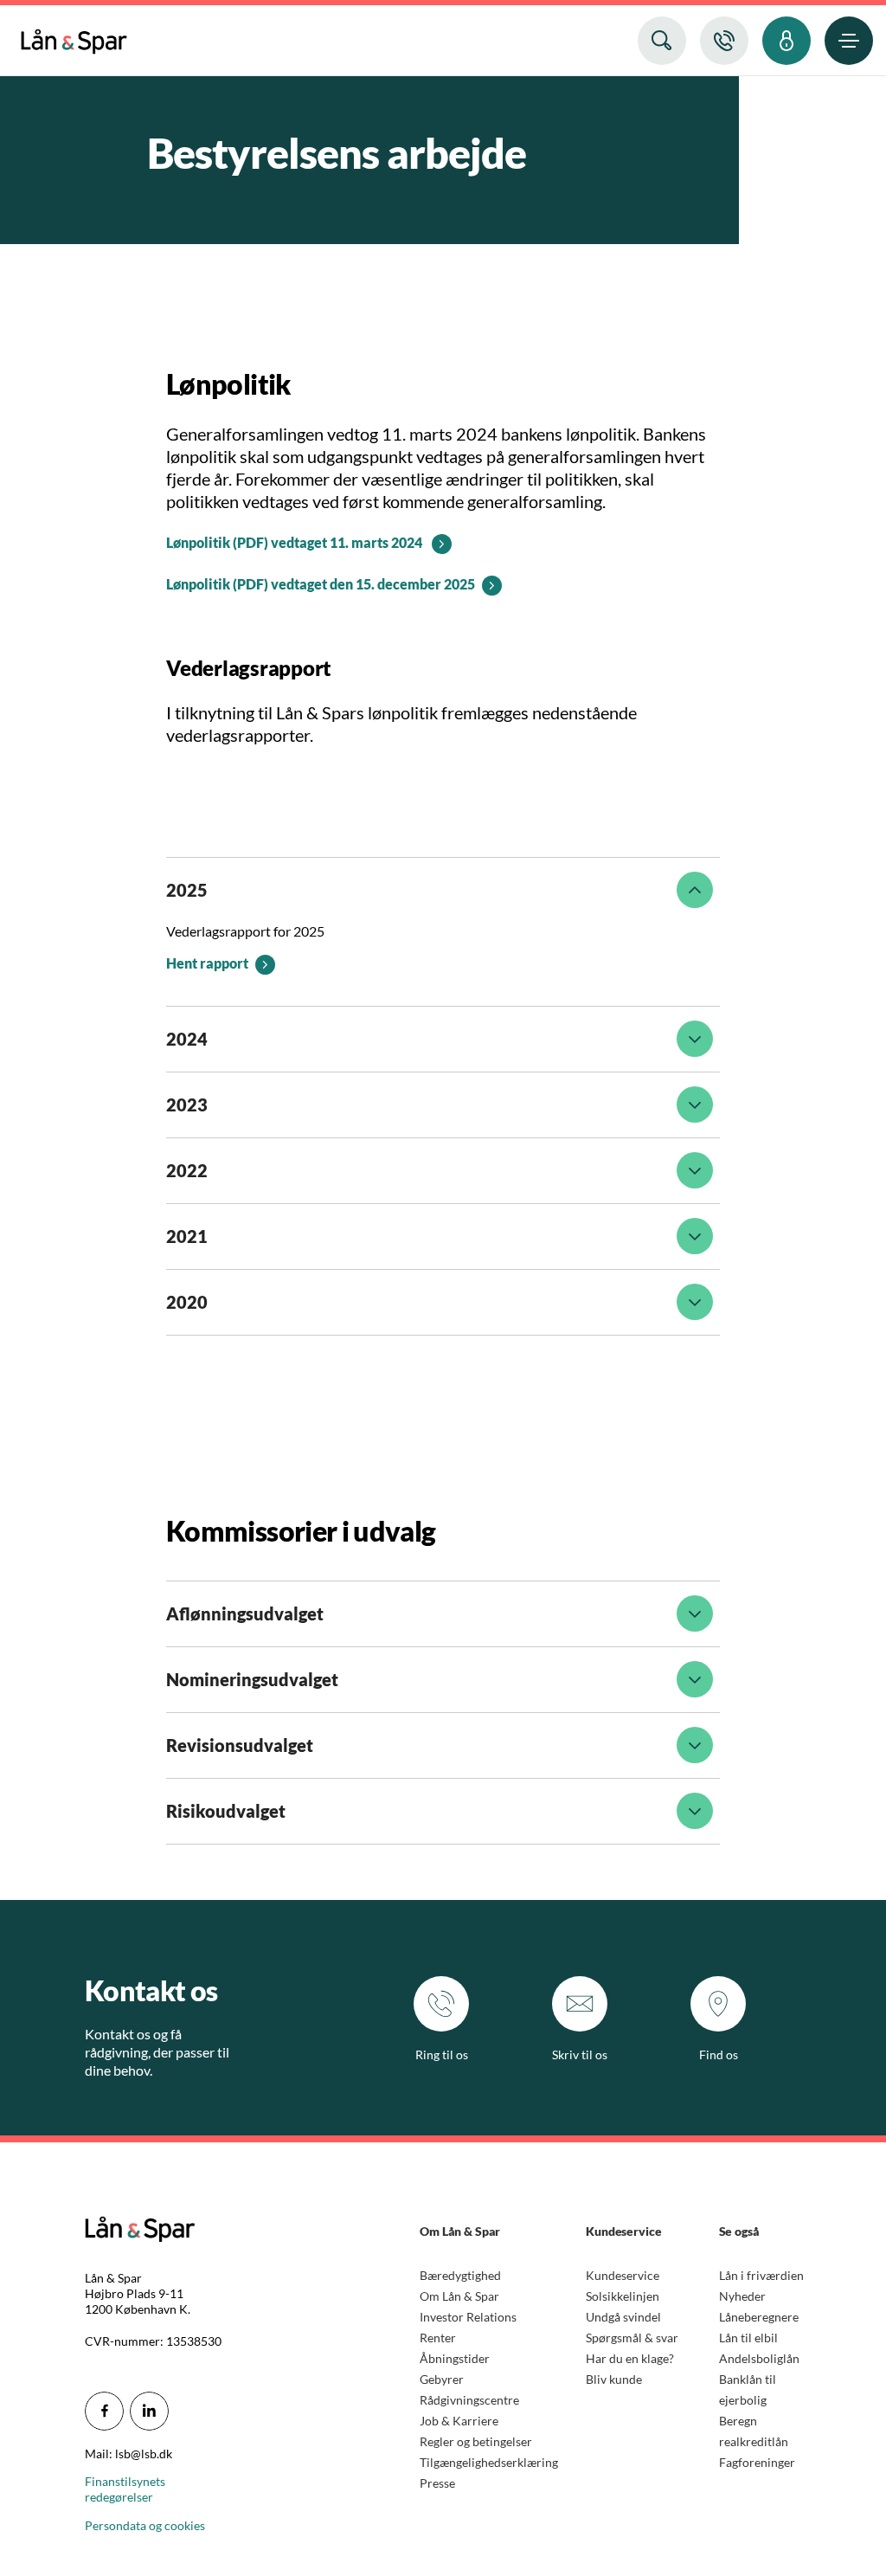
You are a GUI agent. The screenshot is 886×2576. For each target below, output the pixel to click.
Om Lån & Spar (459, 2296)
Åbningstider (455, 2358)
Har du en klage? (630, 2358)
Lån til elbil (748, 2338)
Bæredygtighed (460, 2275)
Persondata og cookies (145, 2525)
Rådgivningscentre (469, 2400)
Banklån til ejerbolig (748, 2389)
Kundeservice (623, 2275)
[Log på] (786, 41)
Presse (437, 2483)
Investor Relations (468, 2317)
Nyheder (742, 2296)
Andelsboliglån (759, 2358)
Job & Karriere (459, 2421)
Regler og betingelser (476, 2441)
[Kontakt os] (724, 41)
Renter (438, 2338)
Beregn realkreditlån (754, 2431)
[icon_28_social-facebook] (104, 2411)
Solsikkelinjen (623, 2296)
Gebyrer (442, 2379)
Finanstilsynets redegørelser (125, 2489)
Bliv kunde (614, 2379)
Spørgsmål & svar (632, 2338)
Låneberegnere (759, 2317)
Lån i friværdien (761, 2275)
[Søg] (662, 41)
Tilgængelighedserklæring (489, 2462)
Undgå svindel (623, 2317)
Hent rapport (207, 963)
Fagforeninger (757, 2462)
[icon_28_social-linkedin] (149, 2411)
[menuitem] (74, 38)
